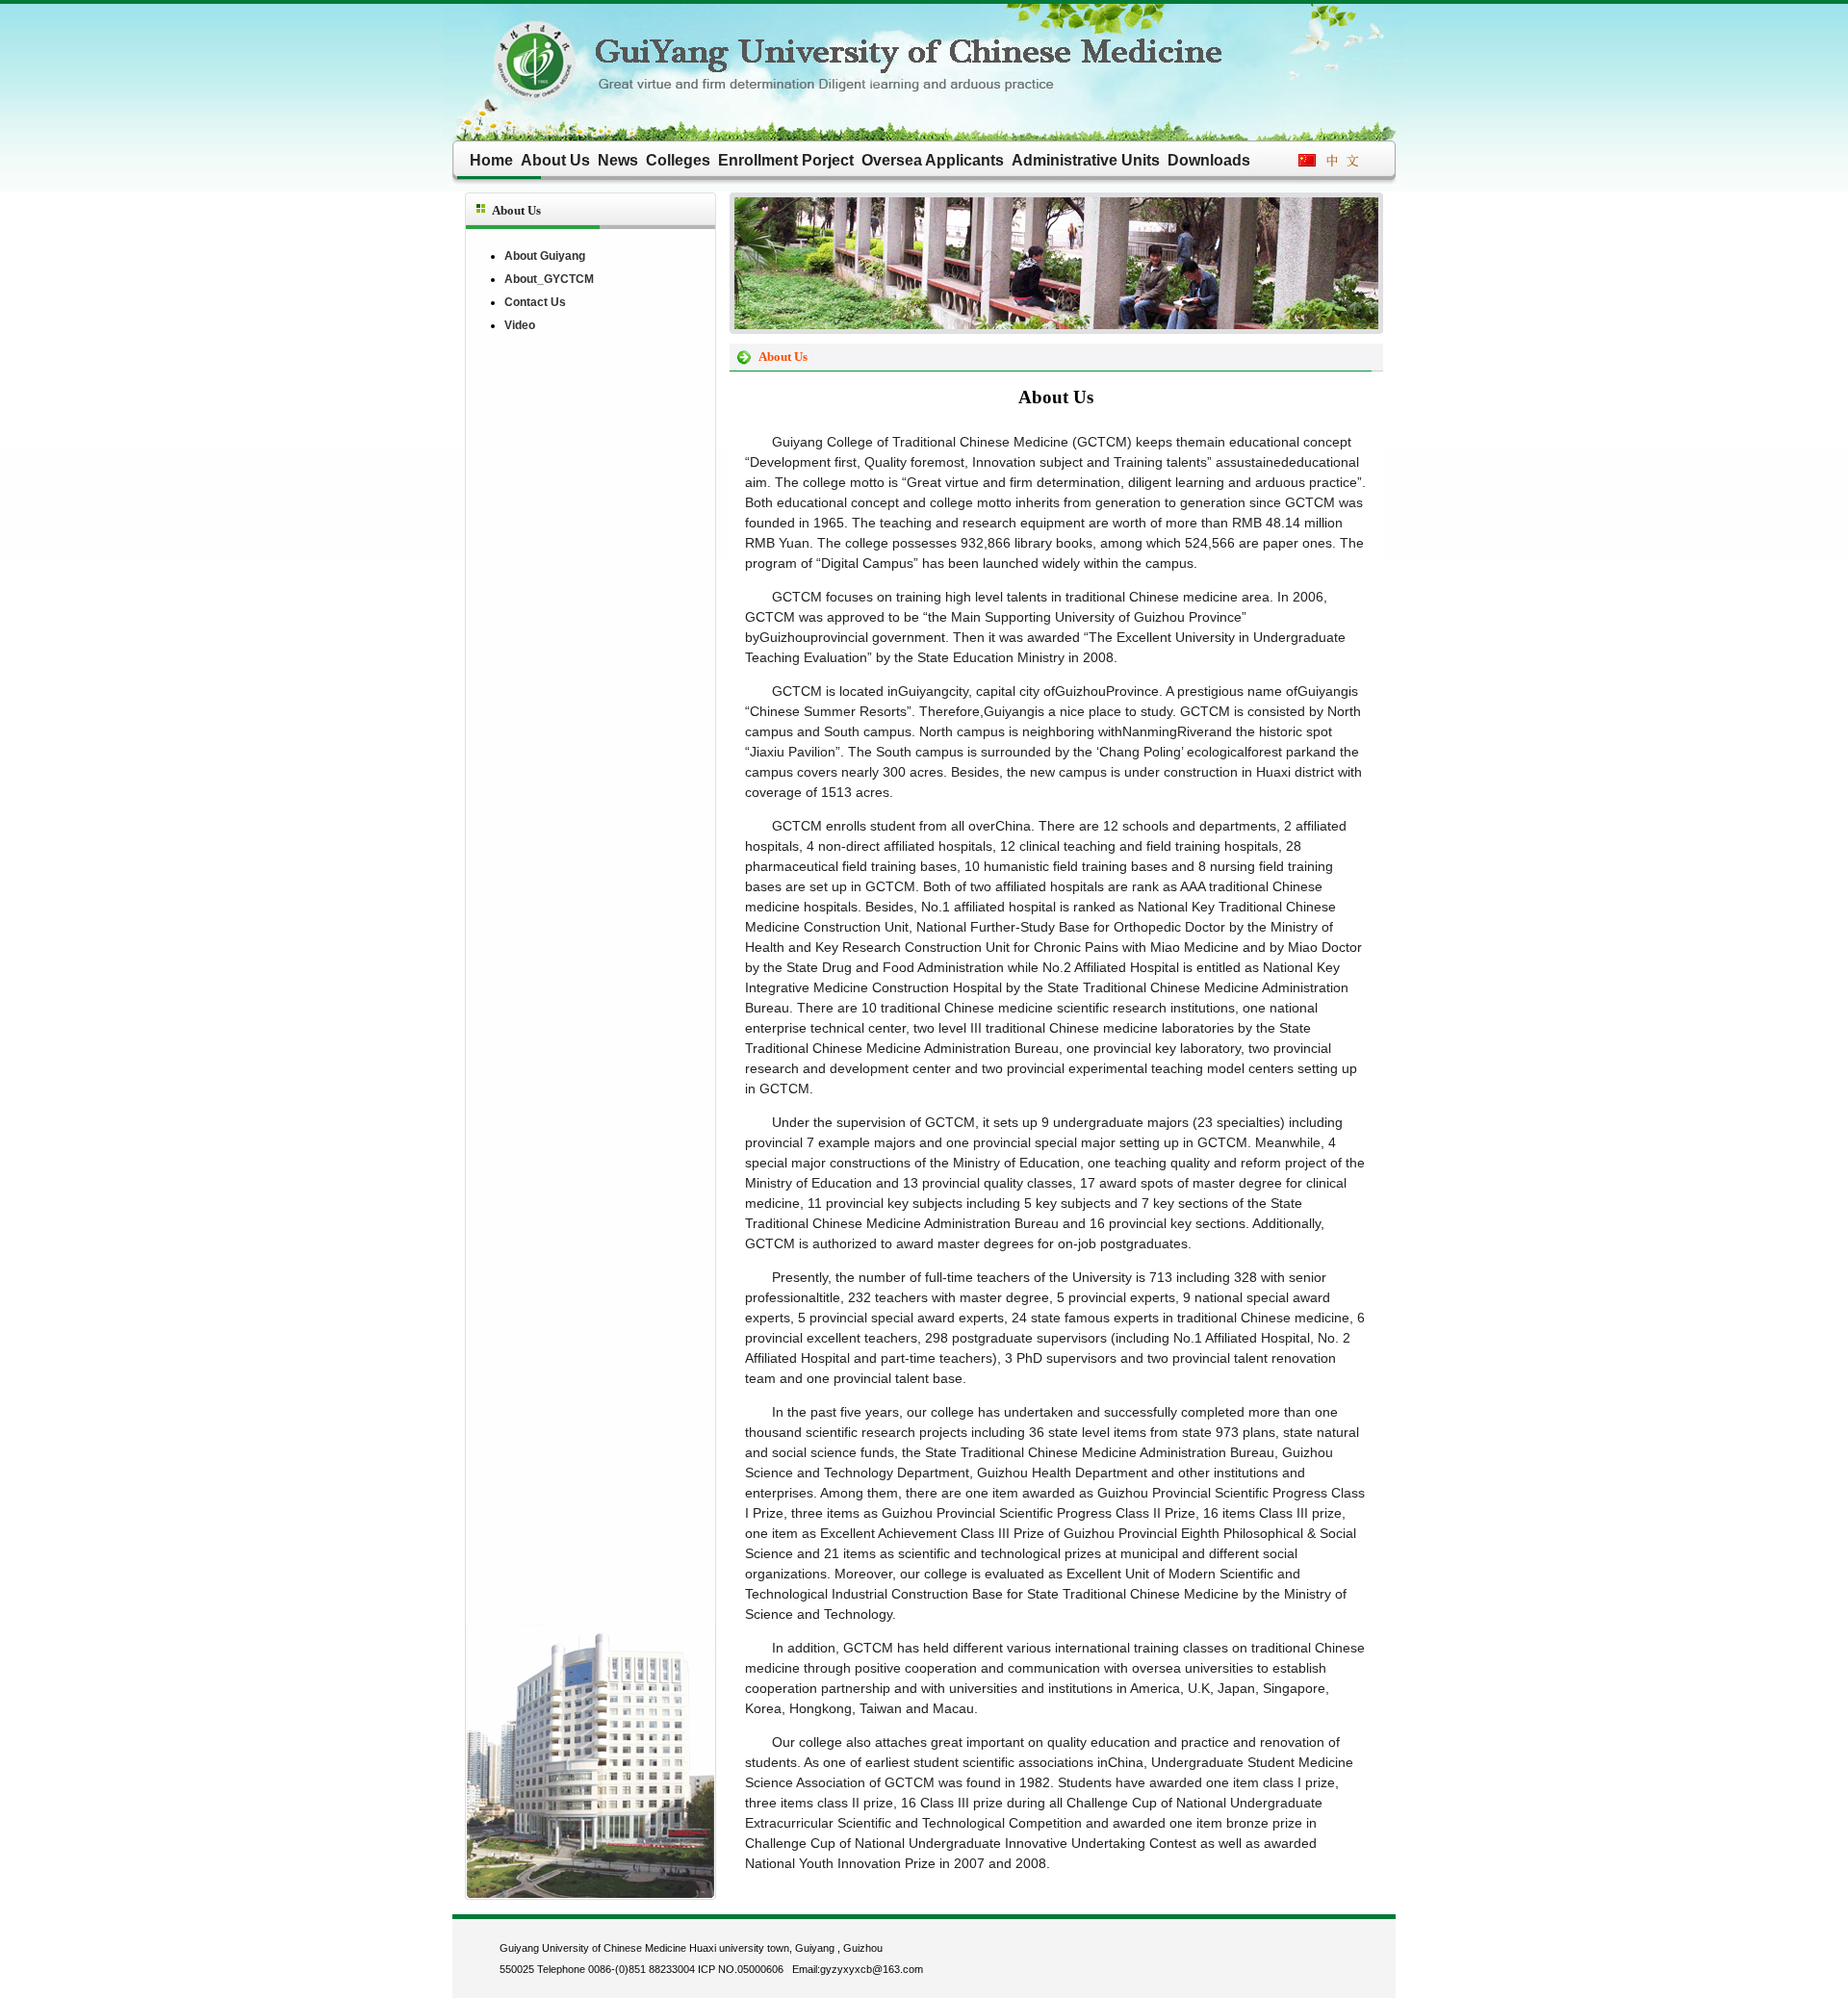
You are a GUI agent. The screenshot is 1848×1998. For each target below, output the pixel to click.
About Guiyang (545, 256)
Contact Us (535, 302)
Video (520, 325)
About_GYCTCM (549, 279)
